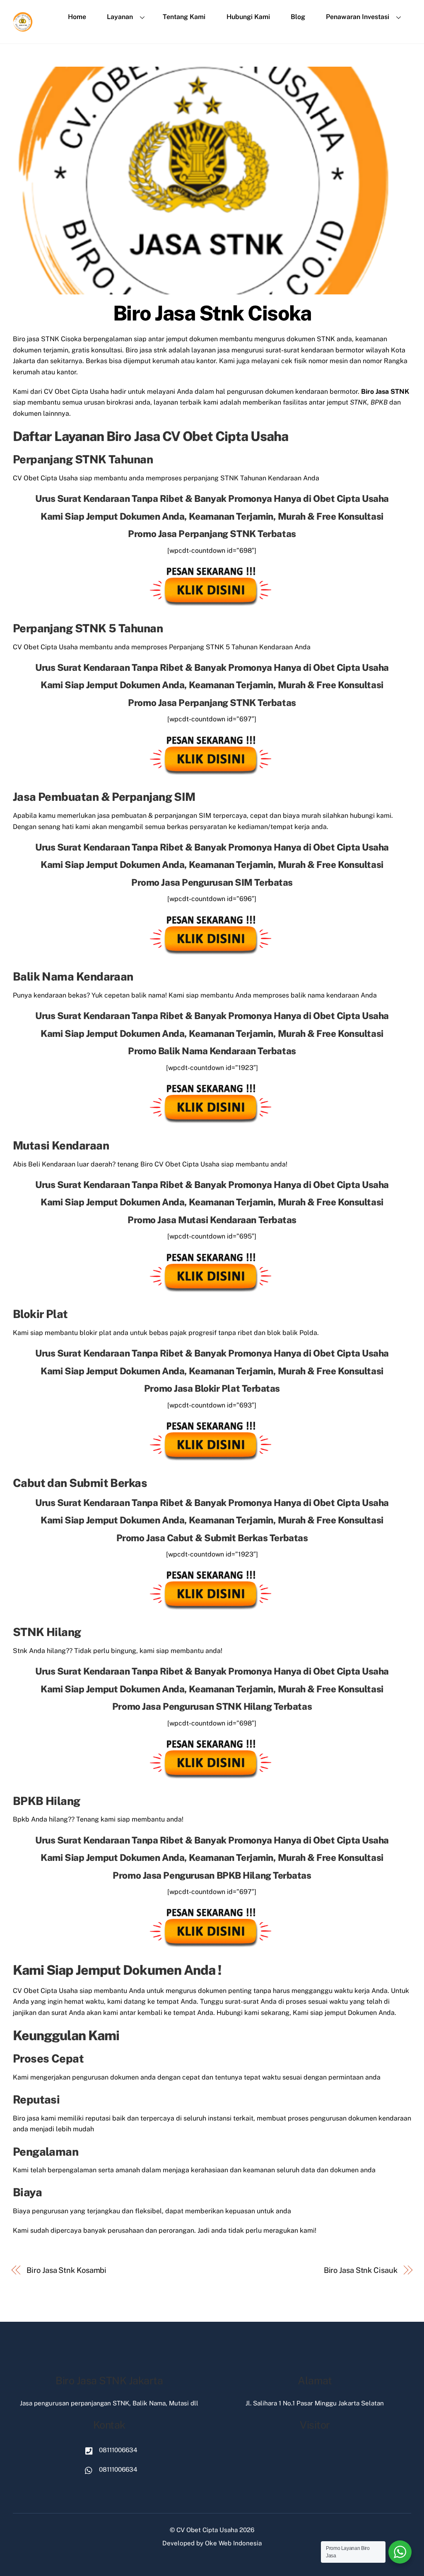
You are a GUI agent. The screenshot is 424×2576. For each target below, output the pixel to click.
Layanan (120, 17)
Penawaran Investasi (358, 17)
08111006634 (117, 2450)
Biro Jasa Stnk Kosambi (66, 2270)
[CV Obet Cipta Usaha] (23, 29)
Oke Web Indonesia (233, 2543)
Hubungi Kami (248, 17)
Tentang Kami (184, 17)
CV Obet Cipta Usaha (207, 2530)
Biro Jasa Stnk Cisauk (361, 2270)
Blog (298, 17)
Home (77, 17)
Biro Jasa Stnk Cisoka (212, 313)
